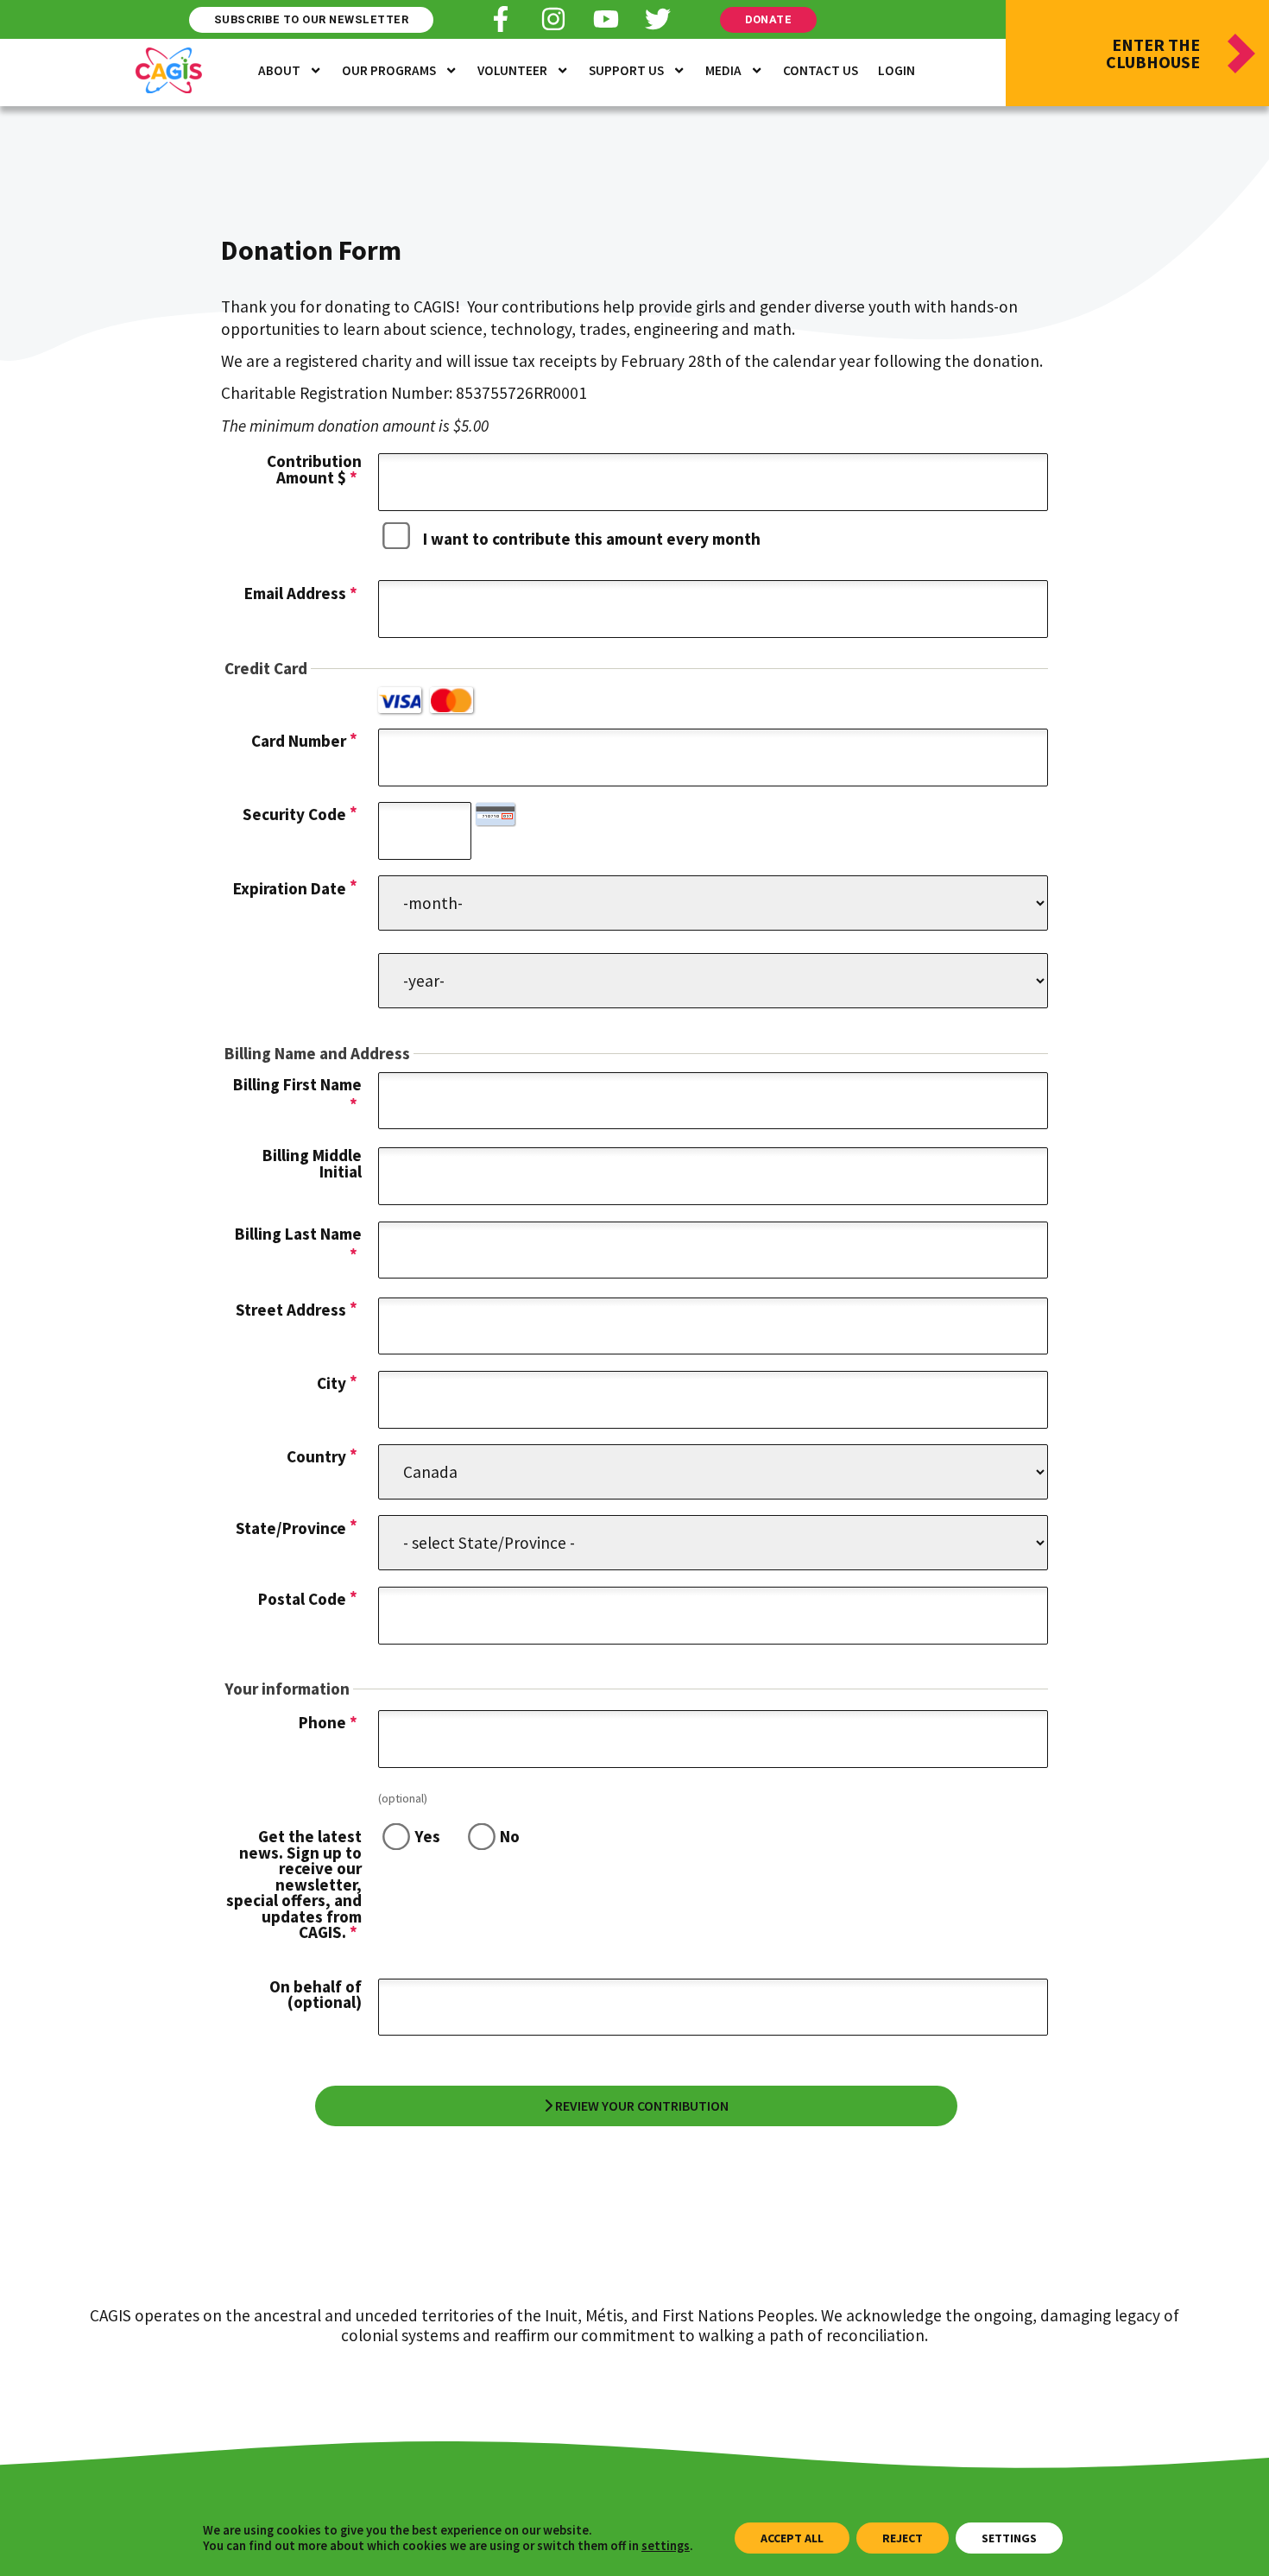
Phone (328, 1722)
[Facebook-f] (501, 19)
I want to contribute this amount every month (592, 539)
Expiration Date (290, 888)
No (510, 1836)
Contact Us (821, 70)
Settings (1009, 2538)
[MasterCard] (451, 700)
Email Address (301, 593)
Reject (903, 2538)
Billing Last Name (298, 1234)
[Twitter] (658, 19)
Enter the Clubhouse (1153, 53)
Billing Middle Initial (312, 1163)
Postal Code (302, 1599)
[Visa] (400, 700)
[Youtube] (606, 19)
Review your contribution (641, 2106)
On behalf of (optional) (316, 1995)
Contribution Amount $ (314, 469)
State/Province (291, 1528)
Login (897, 70)
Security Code (294, 814)
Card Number (299, 741)
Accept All (792, 2538)
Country (316, 1456)
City (331, 1383)
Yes (427, 1836)
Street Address (291, 1310)
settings (666, 2546)
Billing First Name (297, 1084)
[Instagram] (553, 19)
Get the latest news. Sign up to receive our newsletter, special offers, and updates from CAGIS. (294, 1884)
